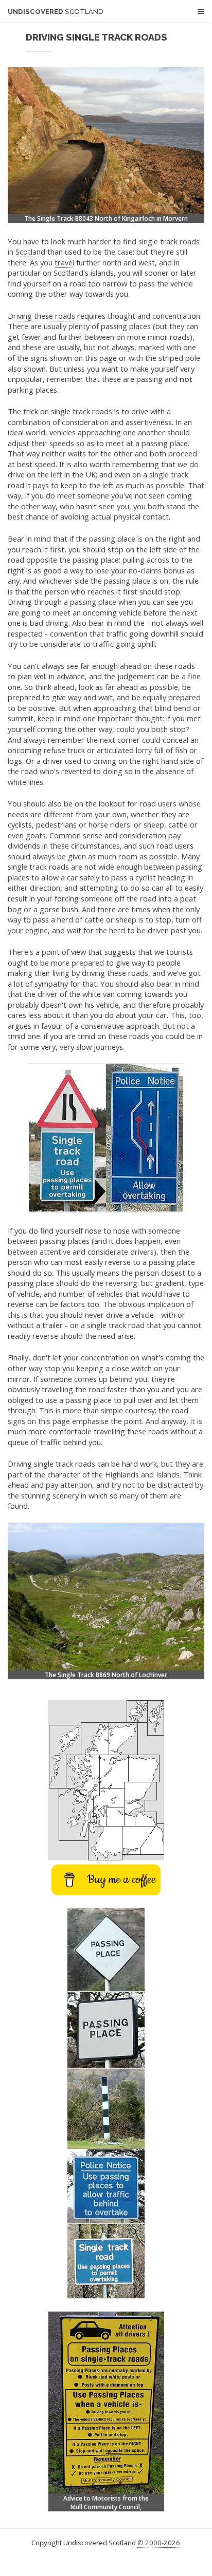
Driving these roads (41, 316)
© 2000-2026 (159, 2543)
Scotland (30, 252)
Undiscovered (56, 12)
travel (64, 262)
